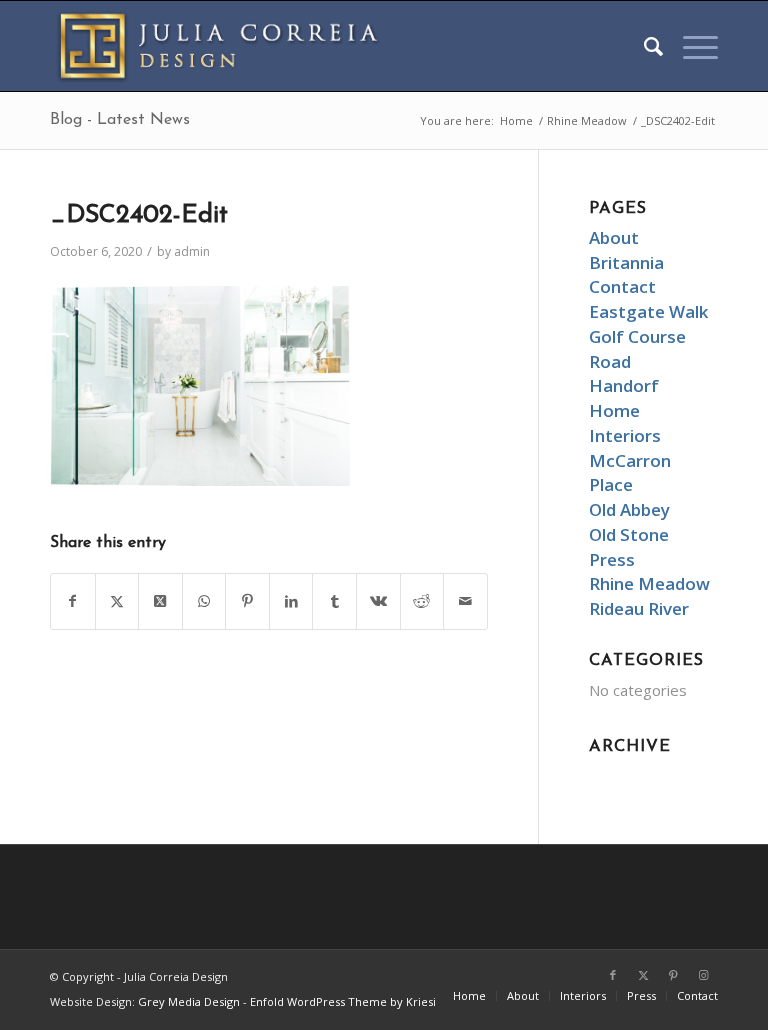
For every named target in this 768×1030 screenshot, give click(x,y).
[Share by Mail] (465, 601)
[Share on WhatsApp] (204, 601)
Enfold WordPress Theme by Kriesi (343, 1001)
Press (612, 559)
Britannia (626, 262)
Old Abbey (629, 509)
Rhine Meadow (649, 583)
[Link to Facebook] (613, 975)
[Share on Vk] (378, 601)
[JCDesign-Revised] (224, 46)
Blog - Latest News (120, 120)
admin (192, 251)
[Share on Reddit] (422, 601)
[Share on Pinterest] (247, 601)
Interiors (625, 435)
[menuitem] (643, 46)
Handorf (624, 385)
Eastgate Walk (648, 311)
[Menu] (690, 46)
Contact (622, 286)
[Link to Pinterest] (673, 975)
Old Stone (629, 534)
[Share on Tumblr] (334, 601)
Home (614, 410)
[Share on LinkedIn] (291, 601)
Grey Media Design (189, 1001)
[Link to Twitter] (643, 975)
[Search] (643, 46)
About (614, 237)
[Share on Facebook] (73, 601)
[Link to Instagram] (703, 975)
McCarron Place (630, 473)
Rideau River (639, 608)
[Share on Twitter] (117, 601)
